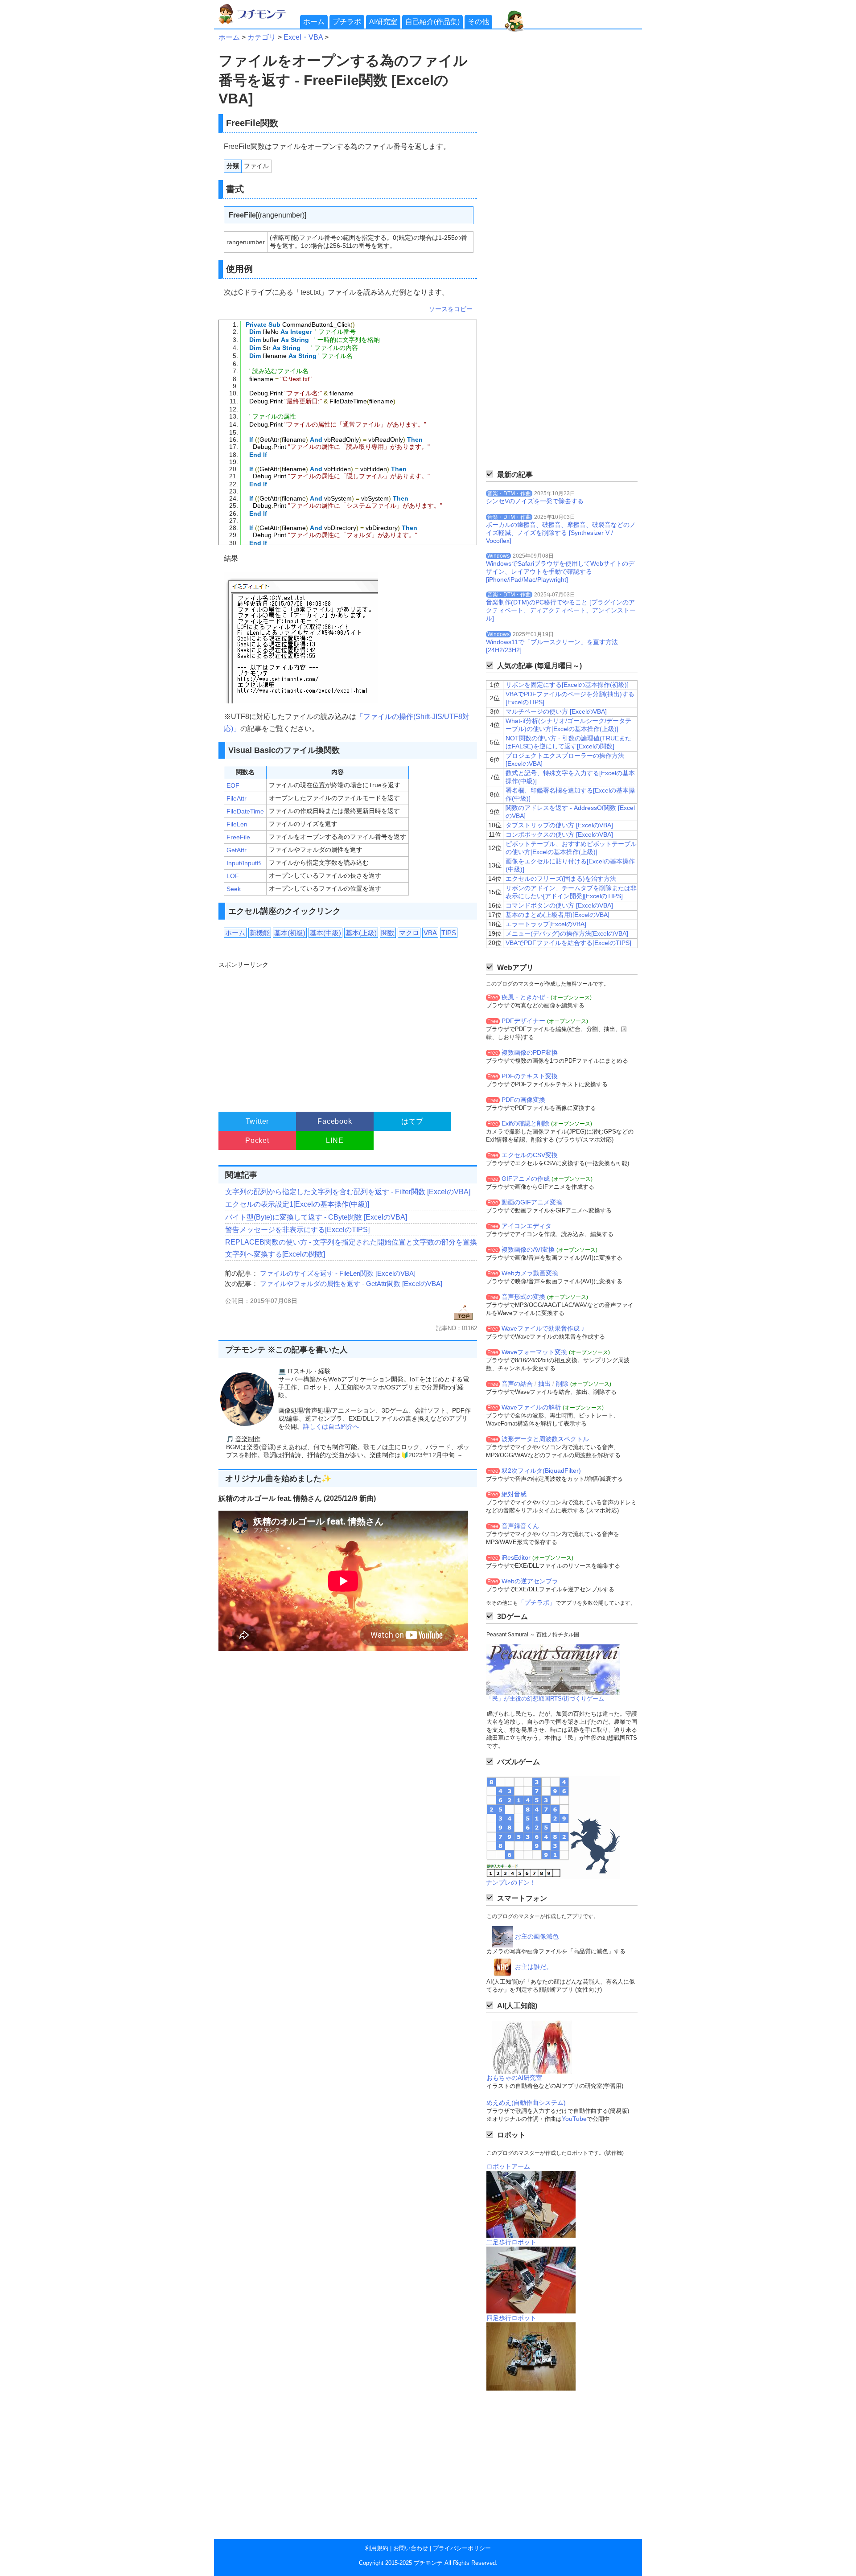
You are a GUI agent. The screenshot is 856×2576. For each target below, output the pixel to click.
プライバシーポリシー (462, 2548)
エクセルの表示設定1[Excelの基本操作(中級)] (297, 1204)
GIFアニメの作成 (526, 1179)
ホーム (314, 22)
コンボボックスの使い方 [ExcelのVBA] (559, 834)
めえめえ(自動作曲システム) (526, 2103)
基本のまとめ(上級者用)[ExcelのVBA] (558, 915)
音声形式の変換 (523, 1297)
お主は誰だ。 (534, 1967)
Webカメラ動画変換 (530, 1273)
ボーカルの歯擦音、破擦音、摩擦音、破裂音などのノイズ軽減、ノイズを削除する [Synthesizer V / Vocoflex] (561, 533)
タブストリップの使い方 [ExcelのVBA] (559, 825)
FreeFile (238, 837)
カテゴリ (262, 37)
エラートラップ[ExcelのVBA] (546, 924)
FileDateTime (245, 811)
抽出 (544, 1384)
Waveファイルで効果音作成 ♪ (543, 1328)
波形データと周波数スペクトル (545, 1439)
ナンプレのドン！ (511, 1882)
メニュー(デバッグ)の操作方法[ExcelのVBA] (567, 933)
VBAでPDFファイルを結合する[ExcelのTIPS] (568, 943)
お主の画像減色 (537, 1936)
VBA (430, 933)
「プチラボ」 (537, 1602)
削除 (562, 1384)
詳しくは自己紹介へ (331, 1426)
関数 (388, 933)
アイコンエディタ (527, 1226)
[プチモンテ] (259, 23)
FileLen (237, 824)
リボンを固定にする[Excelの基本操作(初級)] (567, 685)
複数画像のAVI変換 (528, 1249)
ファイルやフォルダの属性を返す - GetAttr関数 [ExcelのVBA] (351, 1284)
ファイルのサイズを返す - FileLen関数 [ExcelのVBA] (338, 1273)
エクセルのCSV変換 (530, 1155)
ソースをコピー (451, 309)
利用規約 (377, 2548)
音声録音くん (520, 1526)
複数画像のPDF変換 (530, 1052)
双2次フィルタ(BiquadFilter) (541, 1471)
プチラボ (347, 22)
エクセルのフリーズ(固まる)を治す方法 (561, 879)
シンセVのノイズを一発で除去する (535, 501)
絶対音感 (514, 1494)
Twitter (257, 1121)
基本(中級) (325, 933)
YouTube (574, 2119)
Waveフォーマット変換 (534, 1352)
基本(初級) (290, 933)
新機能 (260, 933)
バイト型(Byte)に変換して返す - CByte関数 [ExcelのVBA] (316, 1217)
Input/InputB (244, 863)
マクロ (409, 933)
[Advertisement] (347, 1032)
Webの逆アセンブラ (530, 1581)
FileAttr (237, 798)
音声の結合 (517, 1384)
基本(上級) (361, 933)
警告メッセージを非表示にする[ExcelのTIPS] (297, 1230)
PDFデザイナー (523, 1021)
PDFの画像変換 (523, 1100)
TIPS (449, 933)
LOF (233, 876)
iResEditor (516, 1557)
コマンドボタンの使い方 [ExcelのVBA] (559, 905)
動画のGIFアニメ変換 (532, 1202)
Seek (234, 889)
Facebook (335, 1121)
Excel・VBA (303, 37)
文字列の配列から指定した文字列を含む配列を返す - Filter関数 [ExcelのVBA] (348, 1192)
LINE (335, 1140)
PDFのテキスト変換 (530, 1076)
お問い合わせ (411, 2548)
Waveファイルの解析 (531, 1407)
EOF (233, 785)
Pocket (257, 1140)
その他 (478, 22)
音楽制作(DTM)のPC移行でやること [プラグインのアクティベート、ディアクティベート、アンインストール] (561, 610)
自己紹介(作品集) (432, 22)
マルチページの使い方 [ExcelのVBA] (556, 711)
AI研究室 (383, 22)
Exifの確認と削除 (525, 1123)
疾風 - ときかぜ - (525, 997)
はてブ (412, 1121)
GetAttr (237, 850)
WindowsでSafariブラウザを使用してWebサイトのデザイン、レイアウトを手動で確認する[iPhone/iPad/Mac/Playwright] (560, 571)
